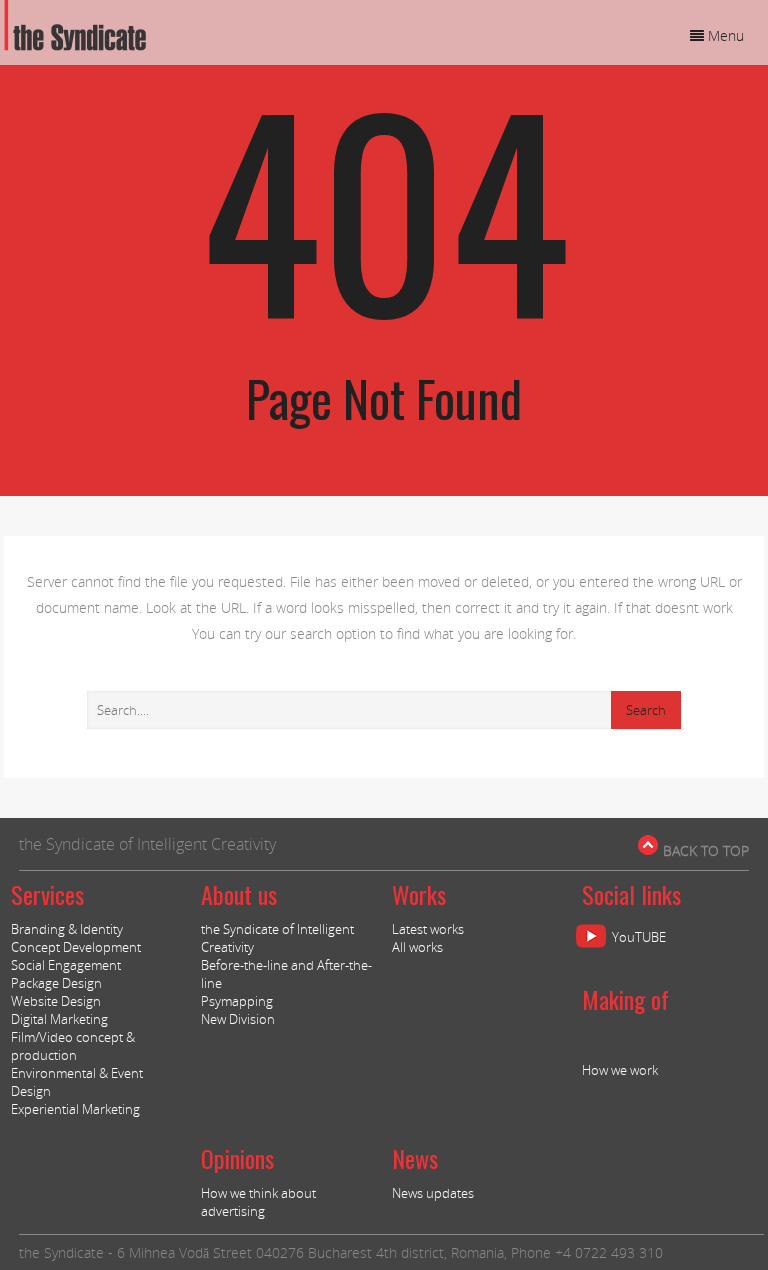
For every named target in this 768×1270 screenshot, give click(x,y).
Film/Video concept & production (73, 1046)
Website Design (56, 1001)
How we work (620, 1070)
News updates (433, 1193)
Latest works (428, 929)
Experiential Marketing (75, 1109)
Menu (724, 35)
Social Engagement (66, 965)
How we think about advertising (258, 1202)
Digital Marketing (59, 1019)
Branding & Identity (67, 929)
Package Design (56, 983)
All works (417, 947)
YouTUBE (639, 937)
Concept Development (76, 947)
